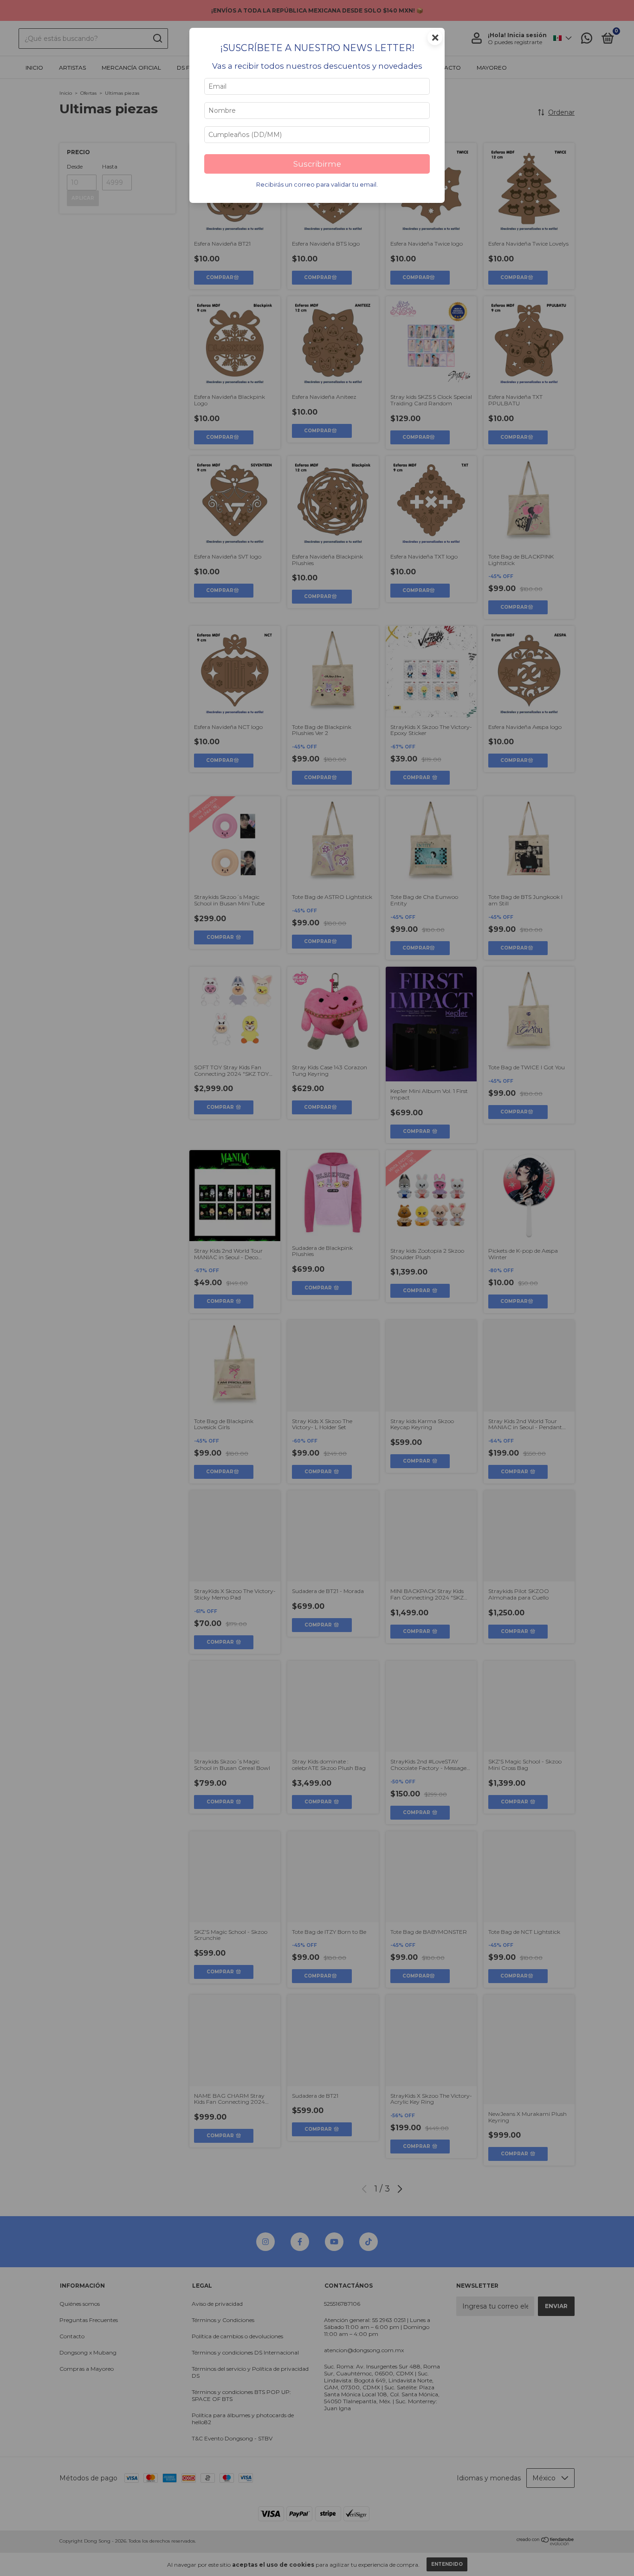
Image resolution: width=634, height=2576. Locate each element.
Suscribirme (317, 164)
